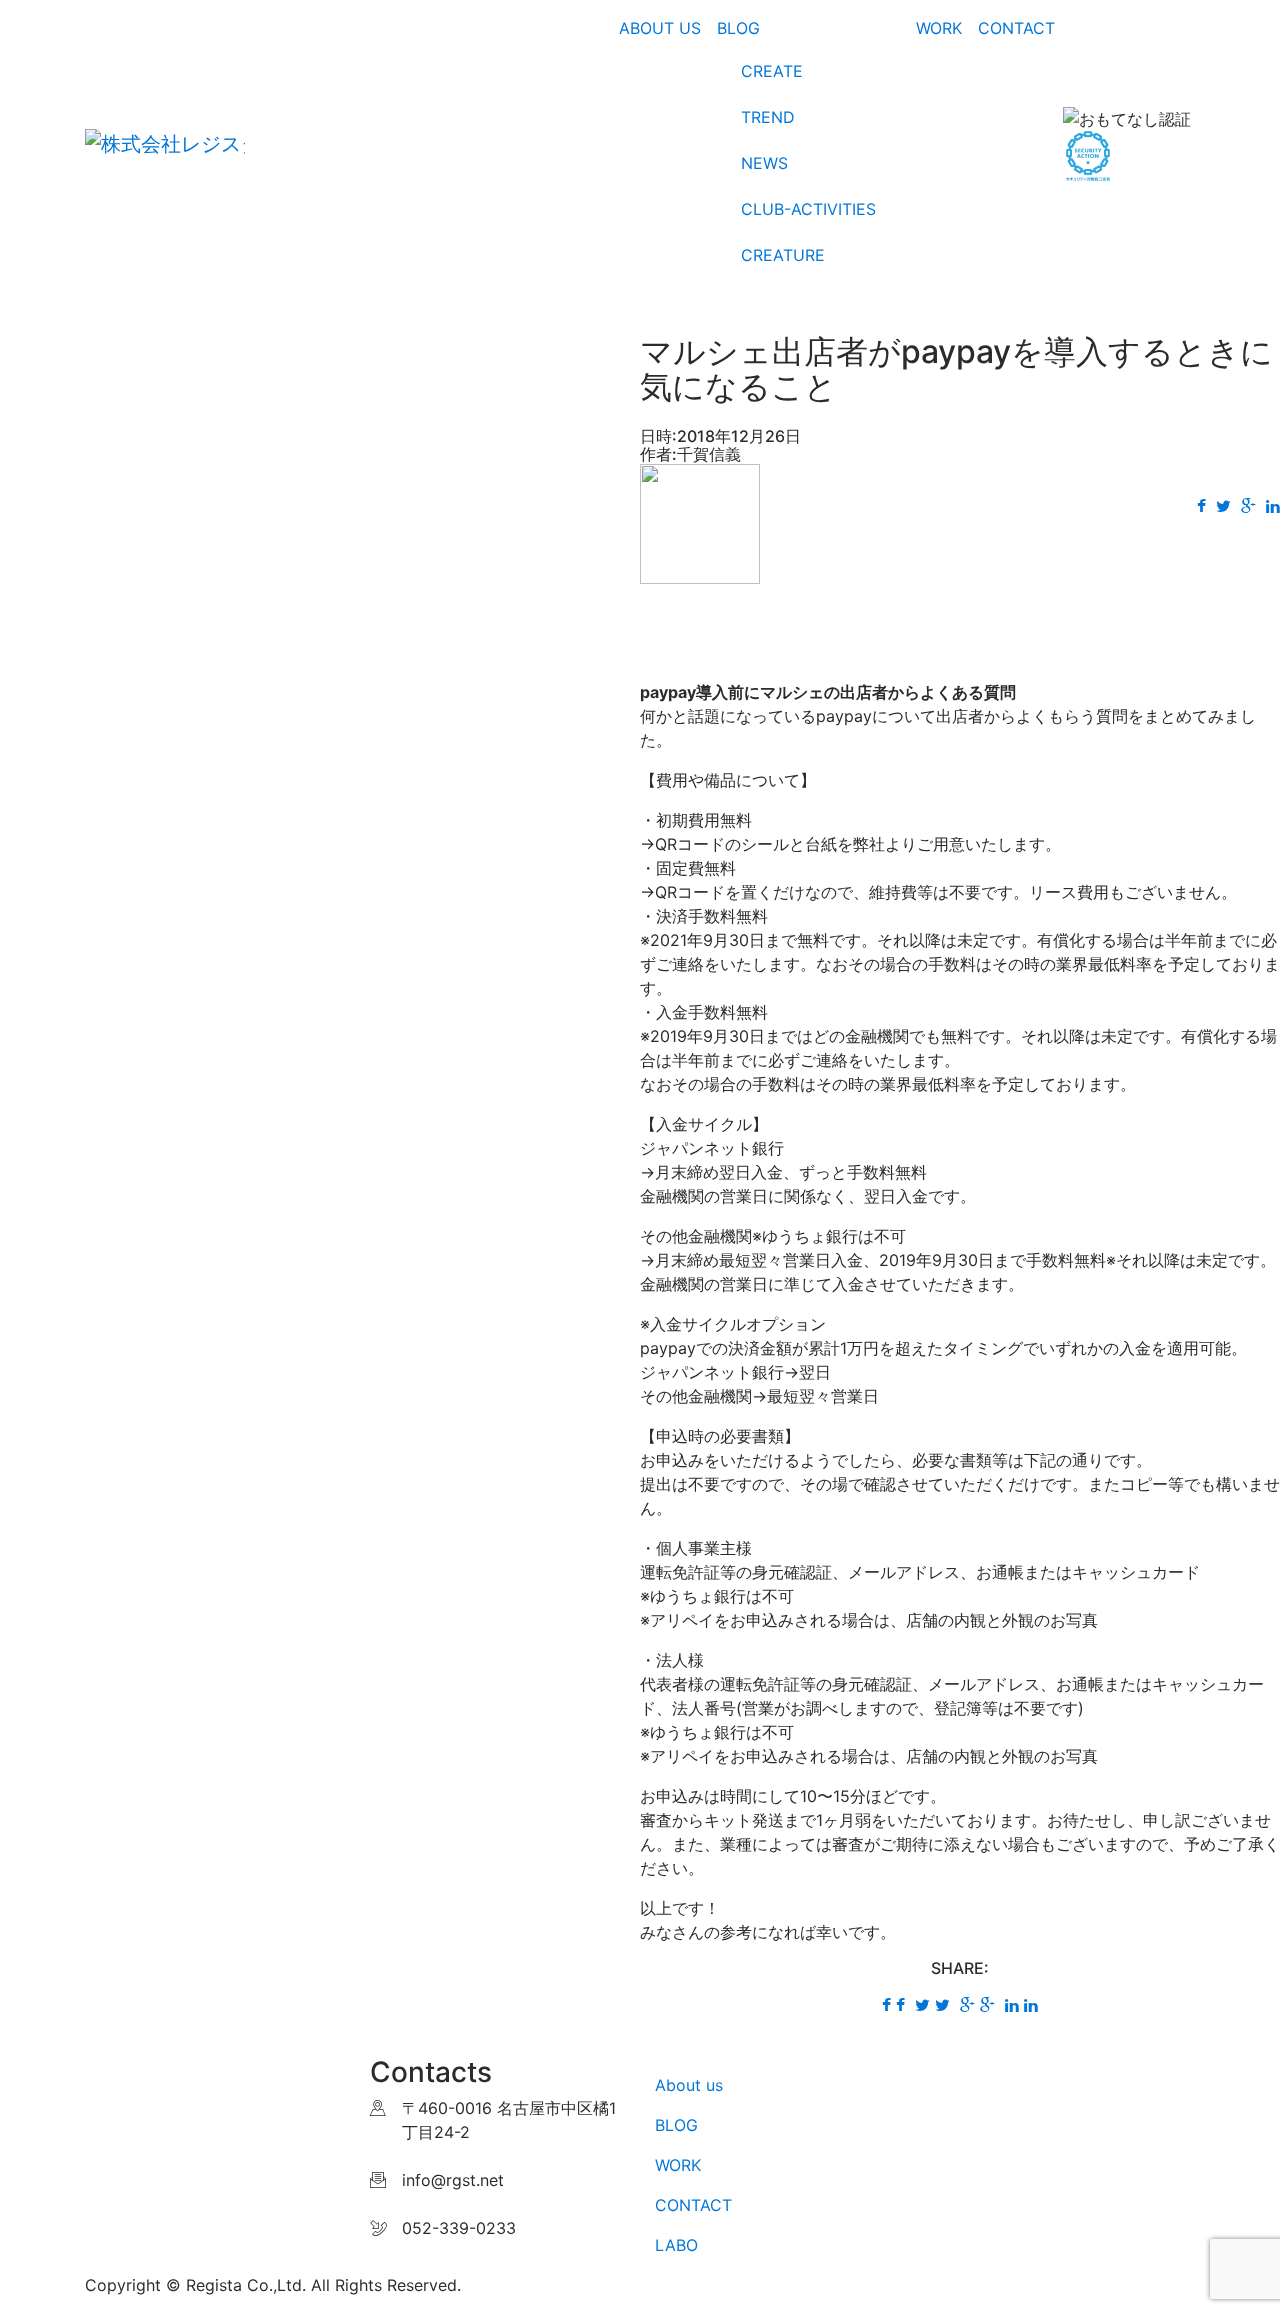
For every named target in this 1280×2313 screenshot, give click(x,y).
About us (689, 2085)
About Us (660, 28)
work (939, 28)
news (764, 163)
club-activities (808, 209)
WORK (678, 2165)
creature (783, 255)
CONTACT (693, 2205)
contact (1016, 28)
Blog (738, 28)
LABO (676, 2245)
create (772, 71)
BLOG (676, 2125)
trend (768, 117)
